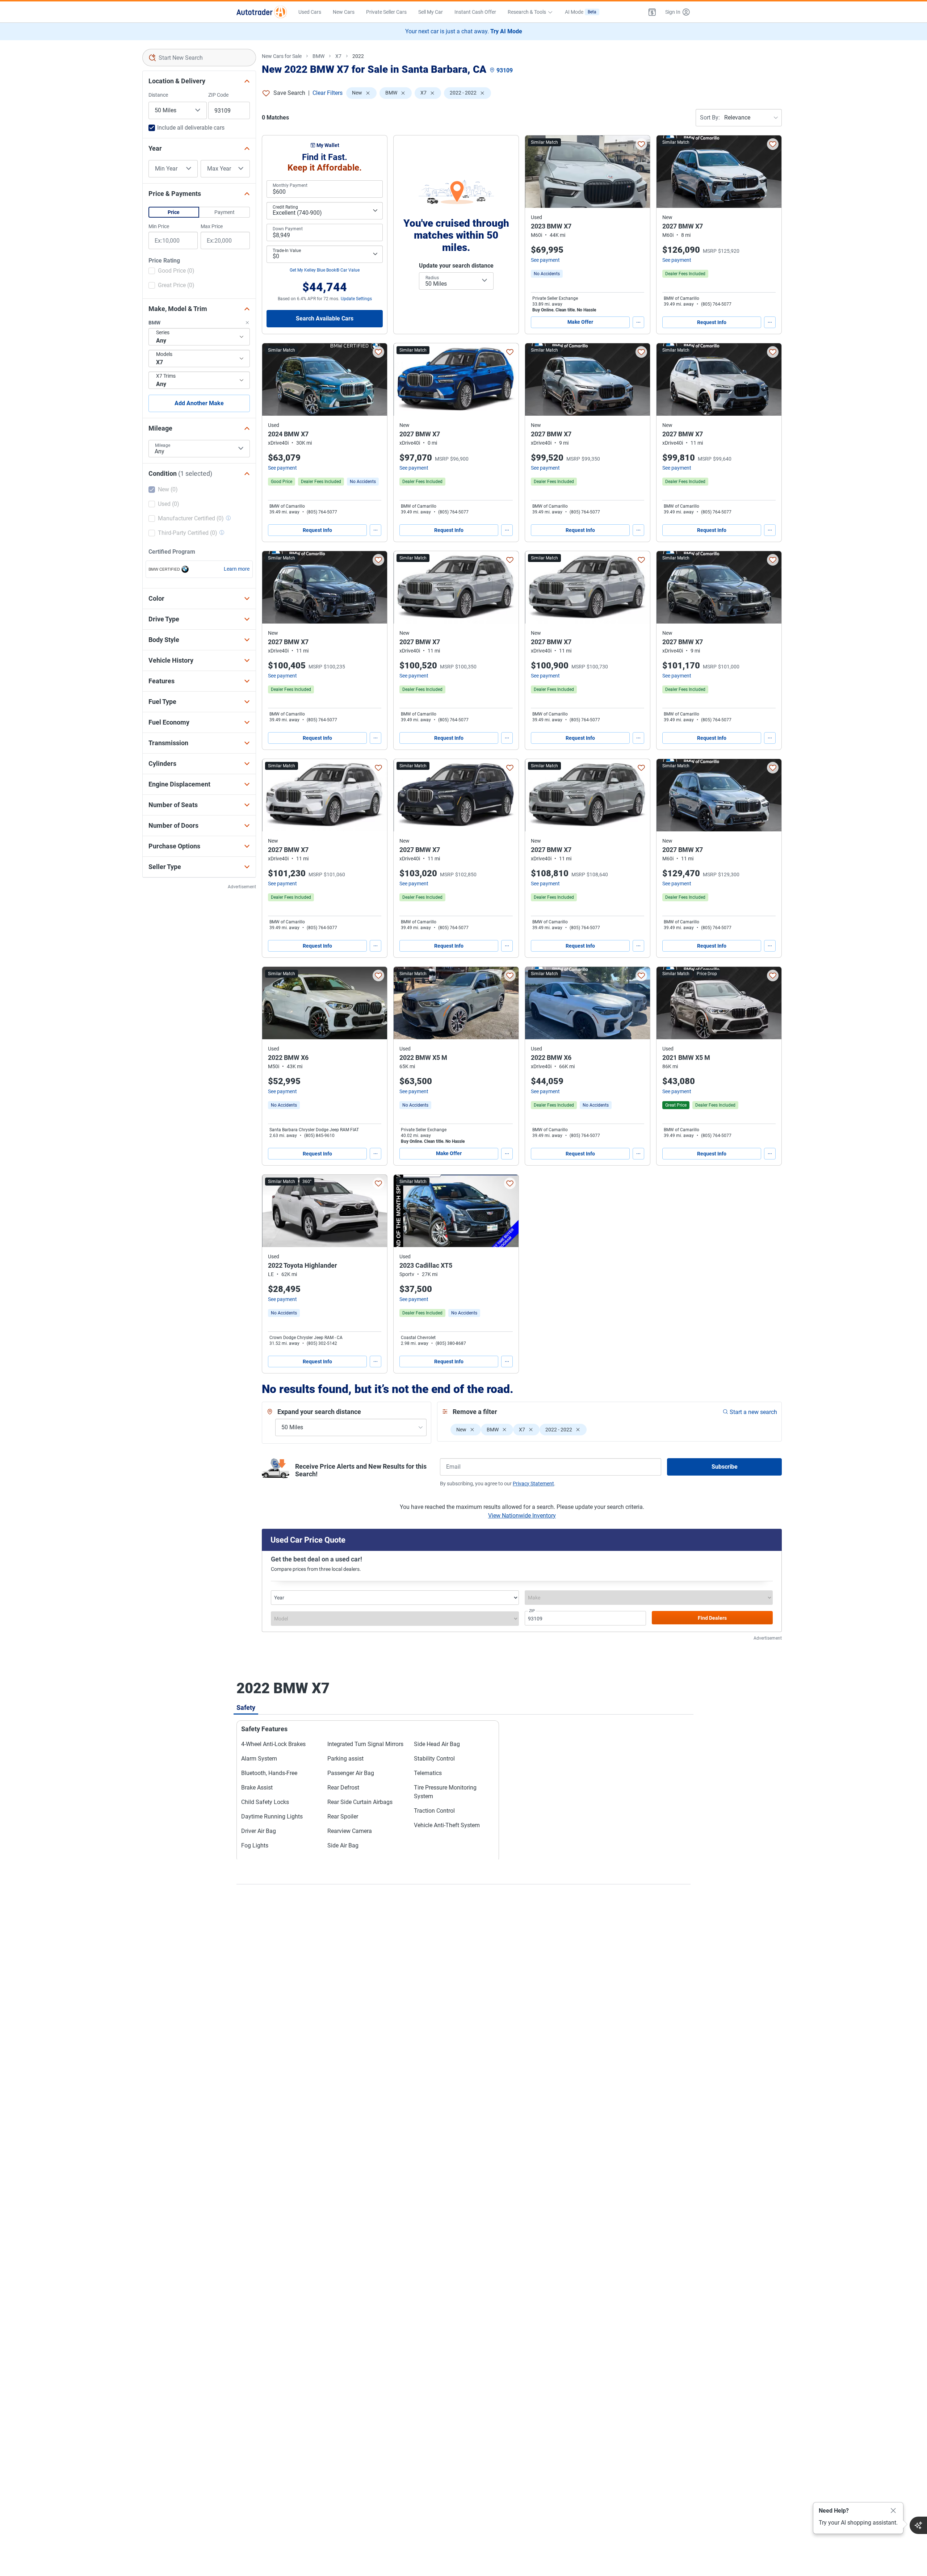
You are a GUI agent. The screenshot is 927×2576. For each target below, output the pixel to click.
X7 (338, 56)
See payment (545, 260)
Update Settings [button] (356, 299)
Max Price (212, 226)
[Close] (893, 2511)
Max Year (219, 169)
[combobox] (199, 58)
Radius (432, 278)
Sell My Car (431, 12)
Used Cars (310, 12)
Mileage (163, 445)
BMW (318, 56)
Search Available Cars (325, 318)
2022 (358, 56)
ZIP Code (218, 95)
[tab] (246, 1707)
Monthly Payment (290, 185)
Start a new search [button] (753, 1412)
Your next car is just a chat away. (464, 31)
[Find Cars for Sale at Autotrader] (262, 12)
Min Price (159, 226)
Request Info (712, 322)
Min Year (166, 169)
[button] (652, 12)
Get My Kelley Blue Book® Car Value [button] (325, 270)
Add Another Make (199, 403)
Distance (158, 95)
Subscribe (725, 1467)
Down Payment (288, 229)
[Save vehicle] (641, 144)
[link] (547, 274)
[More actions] (638, 322)
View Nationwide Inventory (522, 1516)
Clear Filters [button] (328, 93)
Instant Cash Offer (475, 12)
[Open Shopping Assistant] (918, 2525)
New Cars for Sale (282, 56)
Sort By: (710, 118)
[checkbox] (171, 272)
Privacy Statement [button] (533, 1484)
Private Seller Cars (386, 12)
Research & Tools (527, 12)
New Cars (344, 12)
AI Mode (581, 12)
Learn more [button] (237, 569)
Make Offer (580, 322)
